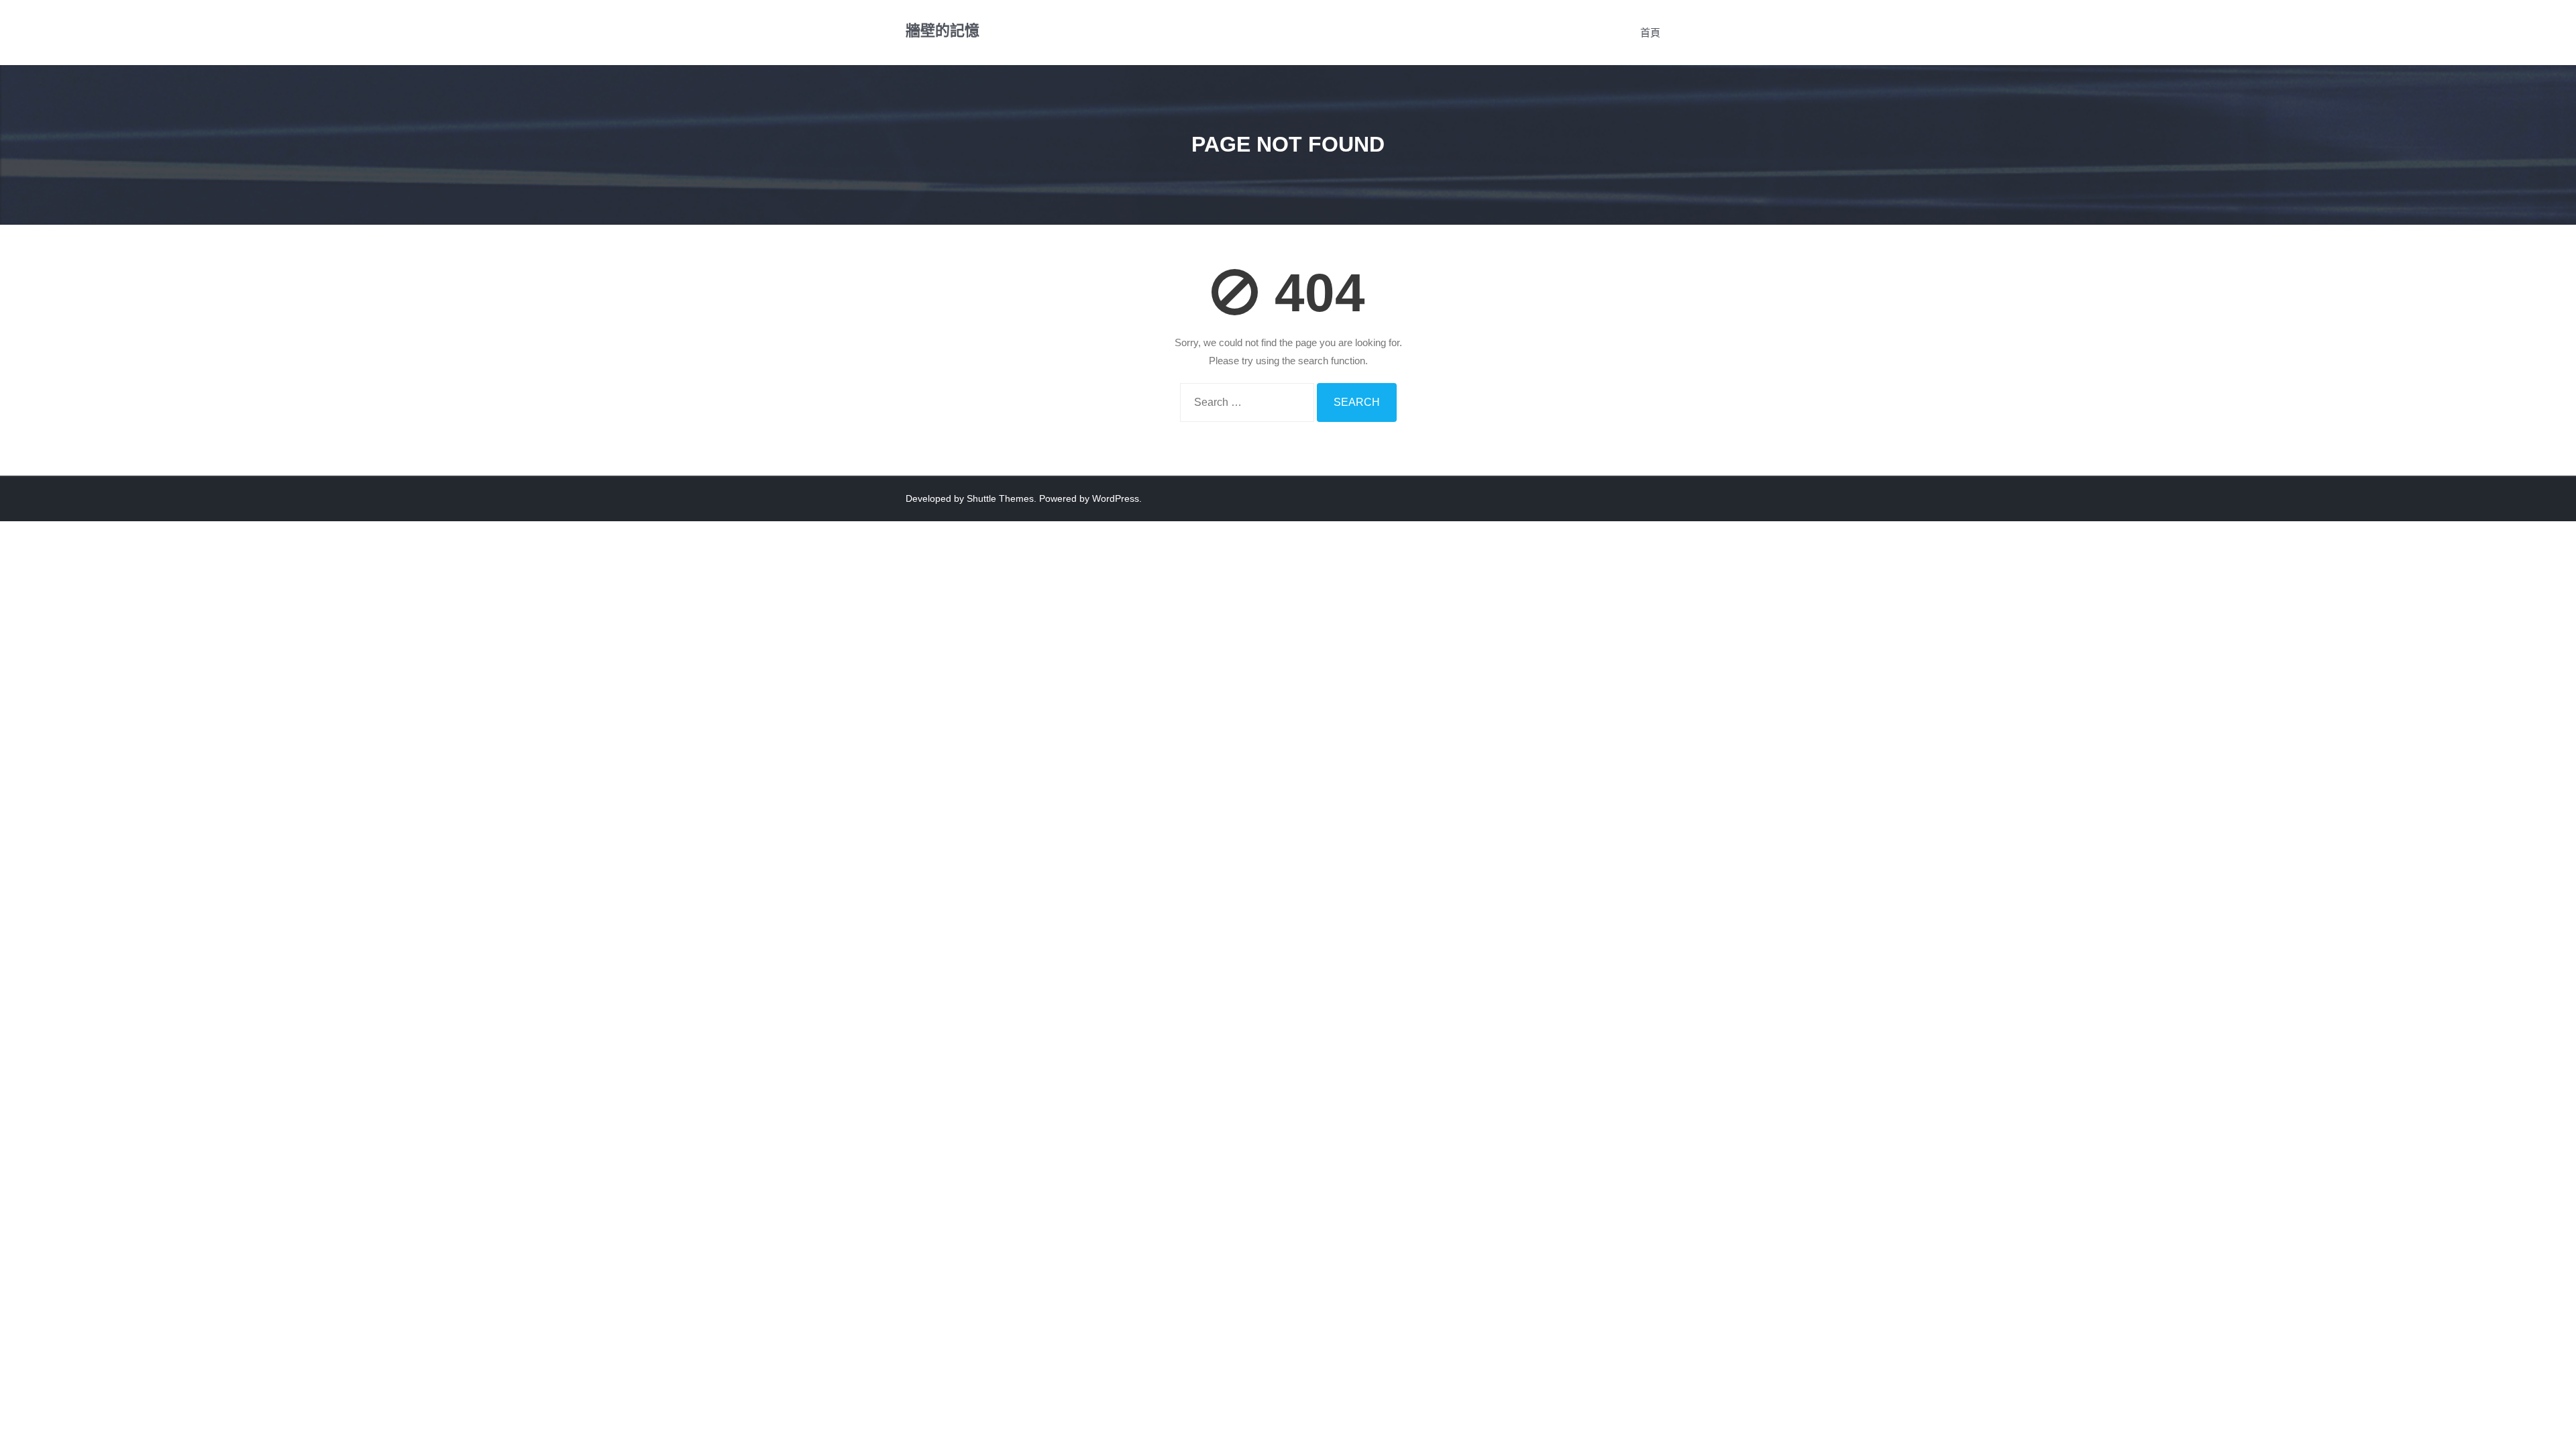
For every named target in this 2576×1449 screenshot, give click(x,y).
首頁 (1650, 33)
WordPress (1116, 498)
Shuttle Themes (1000, 498)
